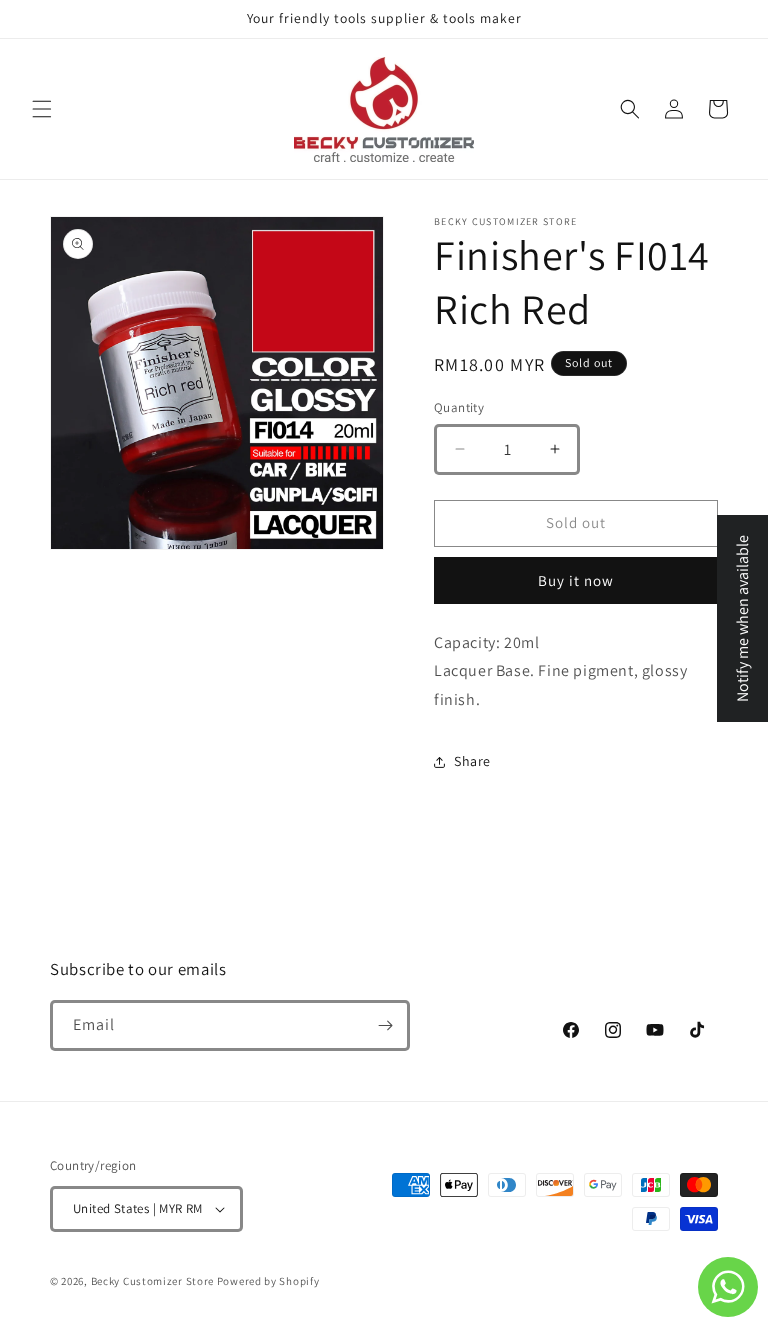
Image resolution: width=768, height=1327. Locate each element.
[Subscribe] (385, 1025)
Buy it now (576, 580)
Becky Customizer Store (152, 1281)
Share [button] (472, 761)
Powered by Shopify (268, 1281)
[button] (42, 109)
